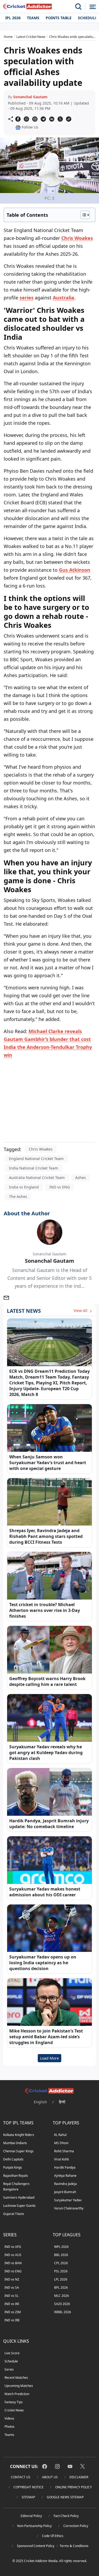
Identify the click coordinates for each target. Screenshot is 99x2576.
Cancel (82, 65)
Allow (58, 65)
